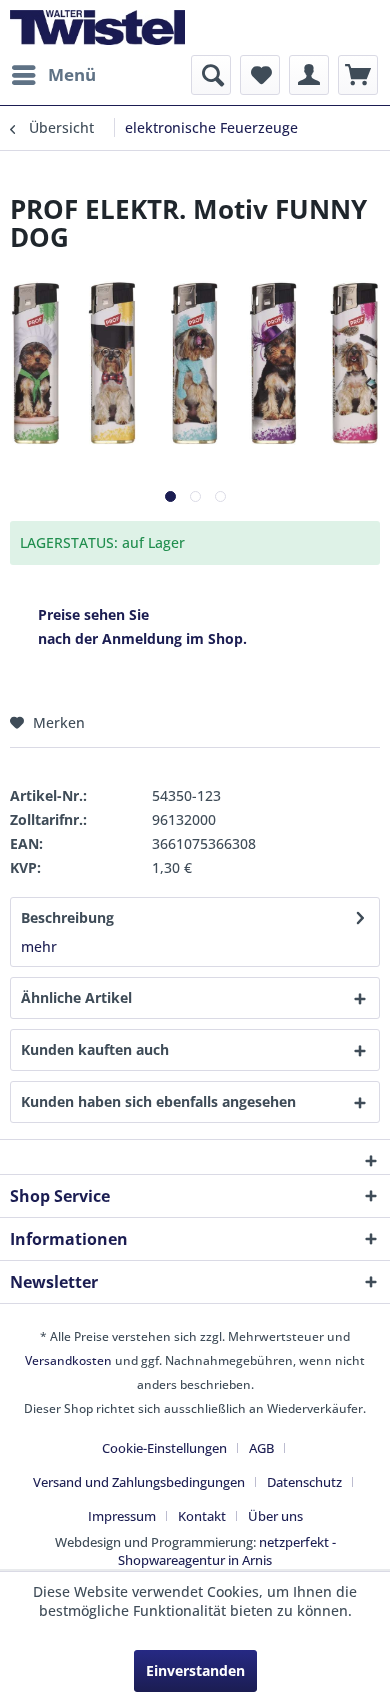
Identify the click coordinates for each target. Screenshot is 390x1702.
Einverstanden (195, 1670)
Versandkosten (68, 1360)
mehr (39, 946)
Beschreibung (67, 917)
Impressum (122, 1516)
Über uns (275, 1516)
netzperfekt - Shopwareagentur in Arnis (227, 1551)
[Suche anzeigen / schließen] (211, 75)
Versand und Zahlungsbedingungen (139, 1482)
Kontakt (202, 1516)
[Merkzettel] (260, 75)
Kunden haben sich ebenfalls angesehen (158, 1101)
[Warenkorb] (358, 75)
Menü (72, 74)
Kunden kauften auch (95, 1049)
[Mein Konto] (309, 75)
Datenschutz (304, 1482)
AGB (261, 1448)
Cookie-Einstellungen (164, 1448)
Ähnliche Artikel (76, 997)
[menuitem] (53, 75)
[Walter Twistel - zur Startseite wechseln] (97, 27)
